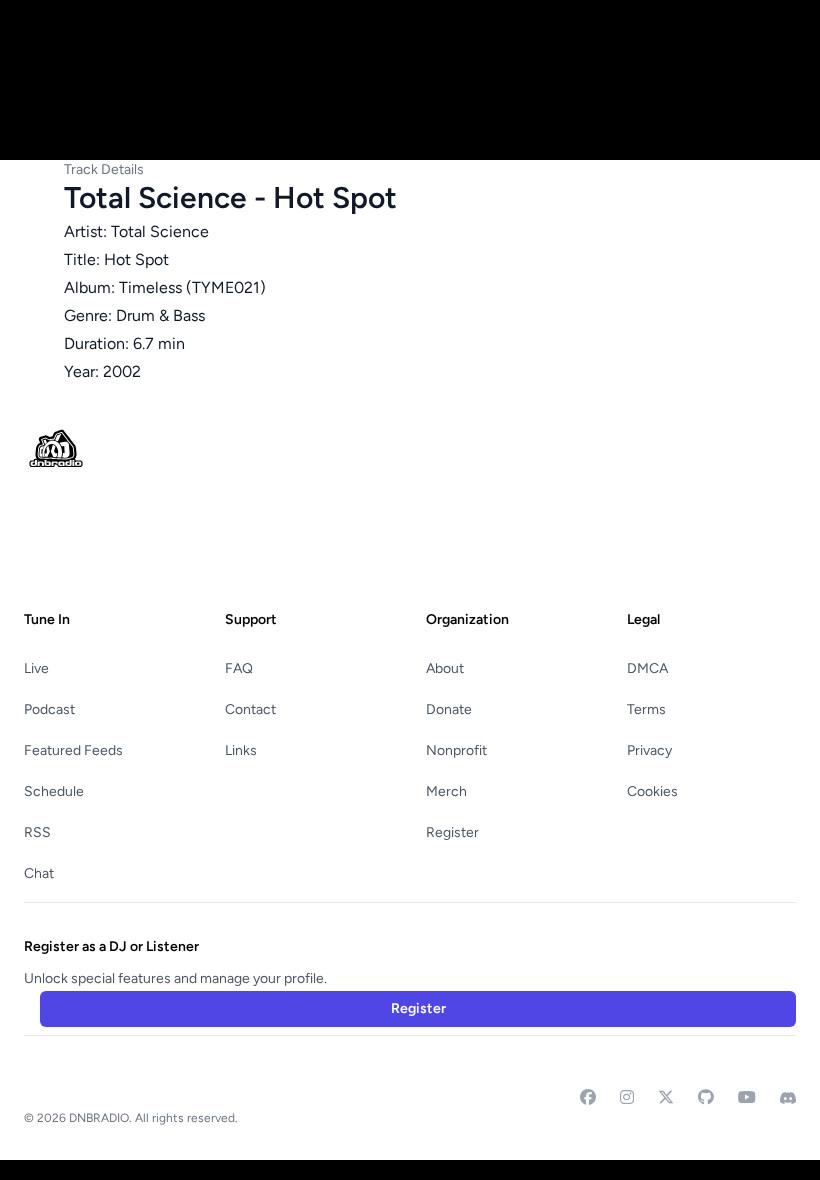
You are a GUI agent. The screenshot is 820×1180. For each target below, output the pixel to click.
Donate (449, 709)
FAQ (239, 668)
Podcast (49, 709)
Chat (39, 873)
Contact (250, 709)
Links (241, 750)
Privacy (649, 750)
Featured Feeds (73, 750)
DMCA (647, 668)
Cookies (652, 791)
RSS (37, 832)
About (445, 668)
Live (36, 668)
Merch (446, 791)
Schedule (54, 791)
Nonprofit (456, 750)
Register (452, 832)
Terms (646, 709)
